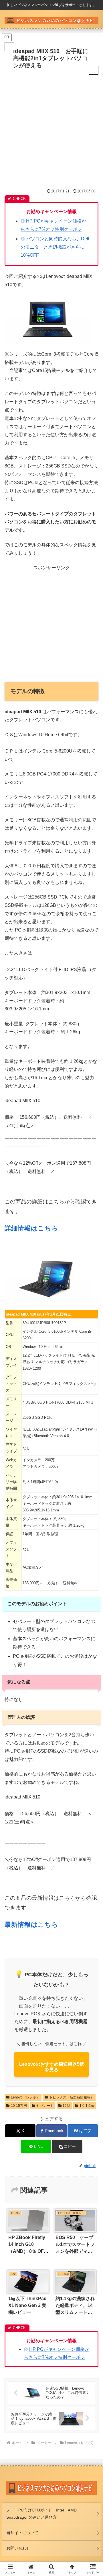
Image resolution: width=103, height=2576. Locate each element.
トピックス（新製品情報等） (72, 2097)
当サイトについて (22, 2533)
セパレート (45, 2106)
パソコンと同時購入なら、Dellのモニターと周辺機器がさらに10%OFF (55, 247)
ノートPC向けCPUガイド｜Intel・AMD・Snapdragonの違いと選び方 (43, 2514)
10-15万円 (19, 2106)
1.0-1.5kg (87, 2106)
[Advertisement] (51, 131)
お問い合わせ (18, 2548)
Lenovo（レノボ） (25, 2097)
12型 (66, 2106)
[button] (67, 2147)
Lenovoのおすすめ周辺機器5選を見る (52, 2067)
